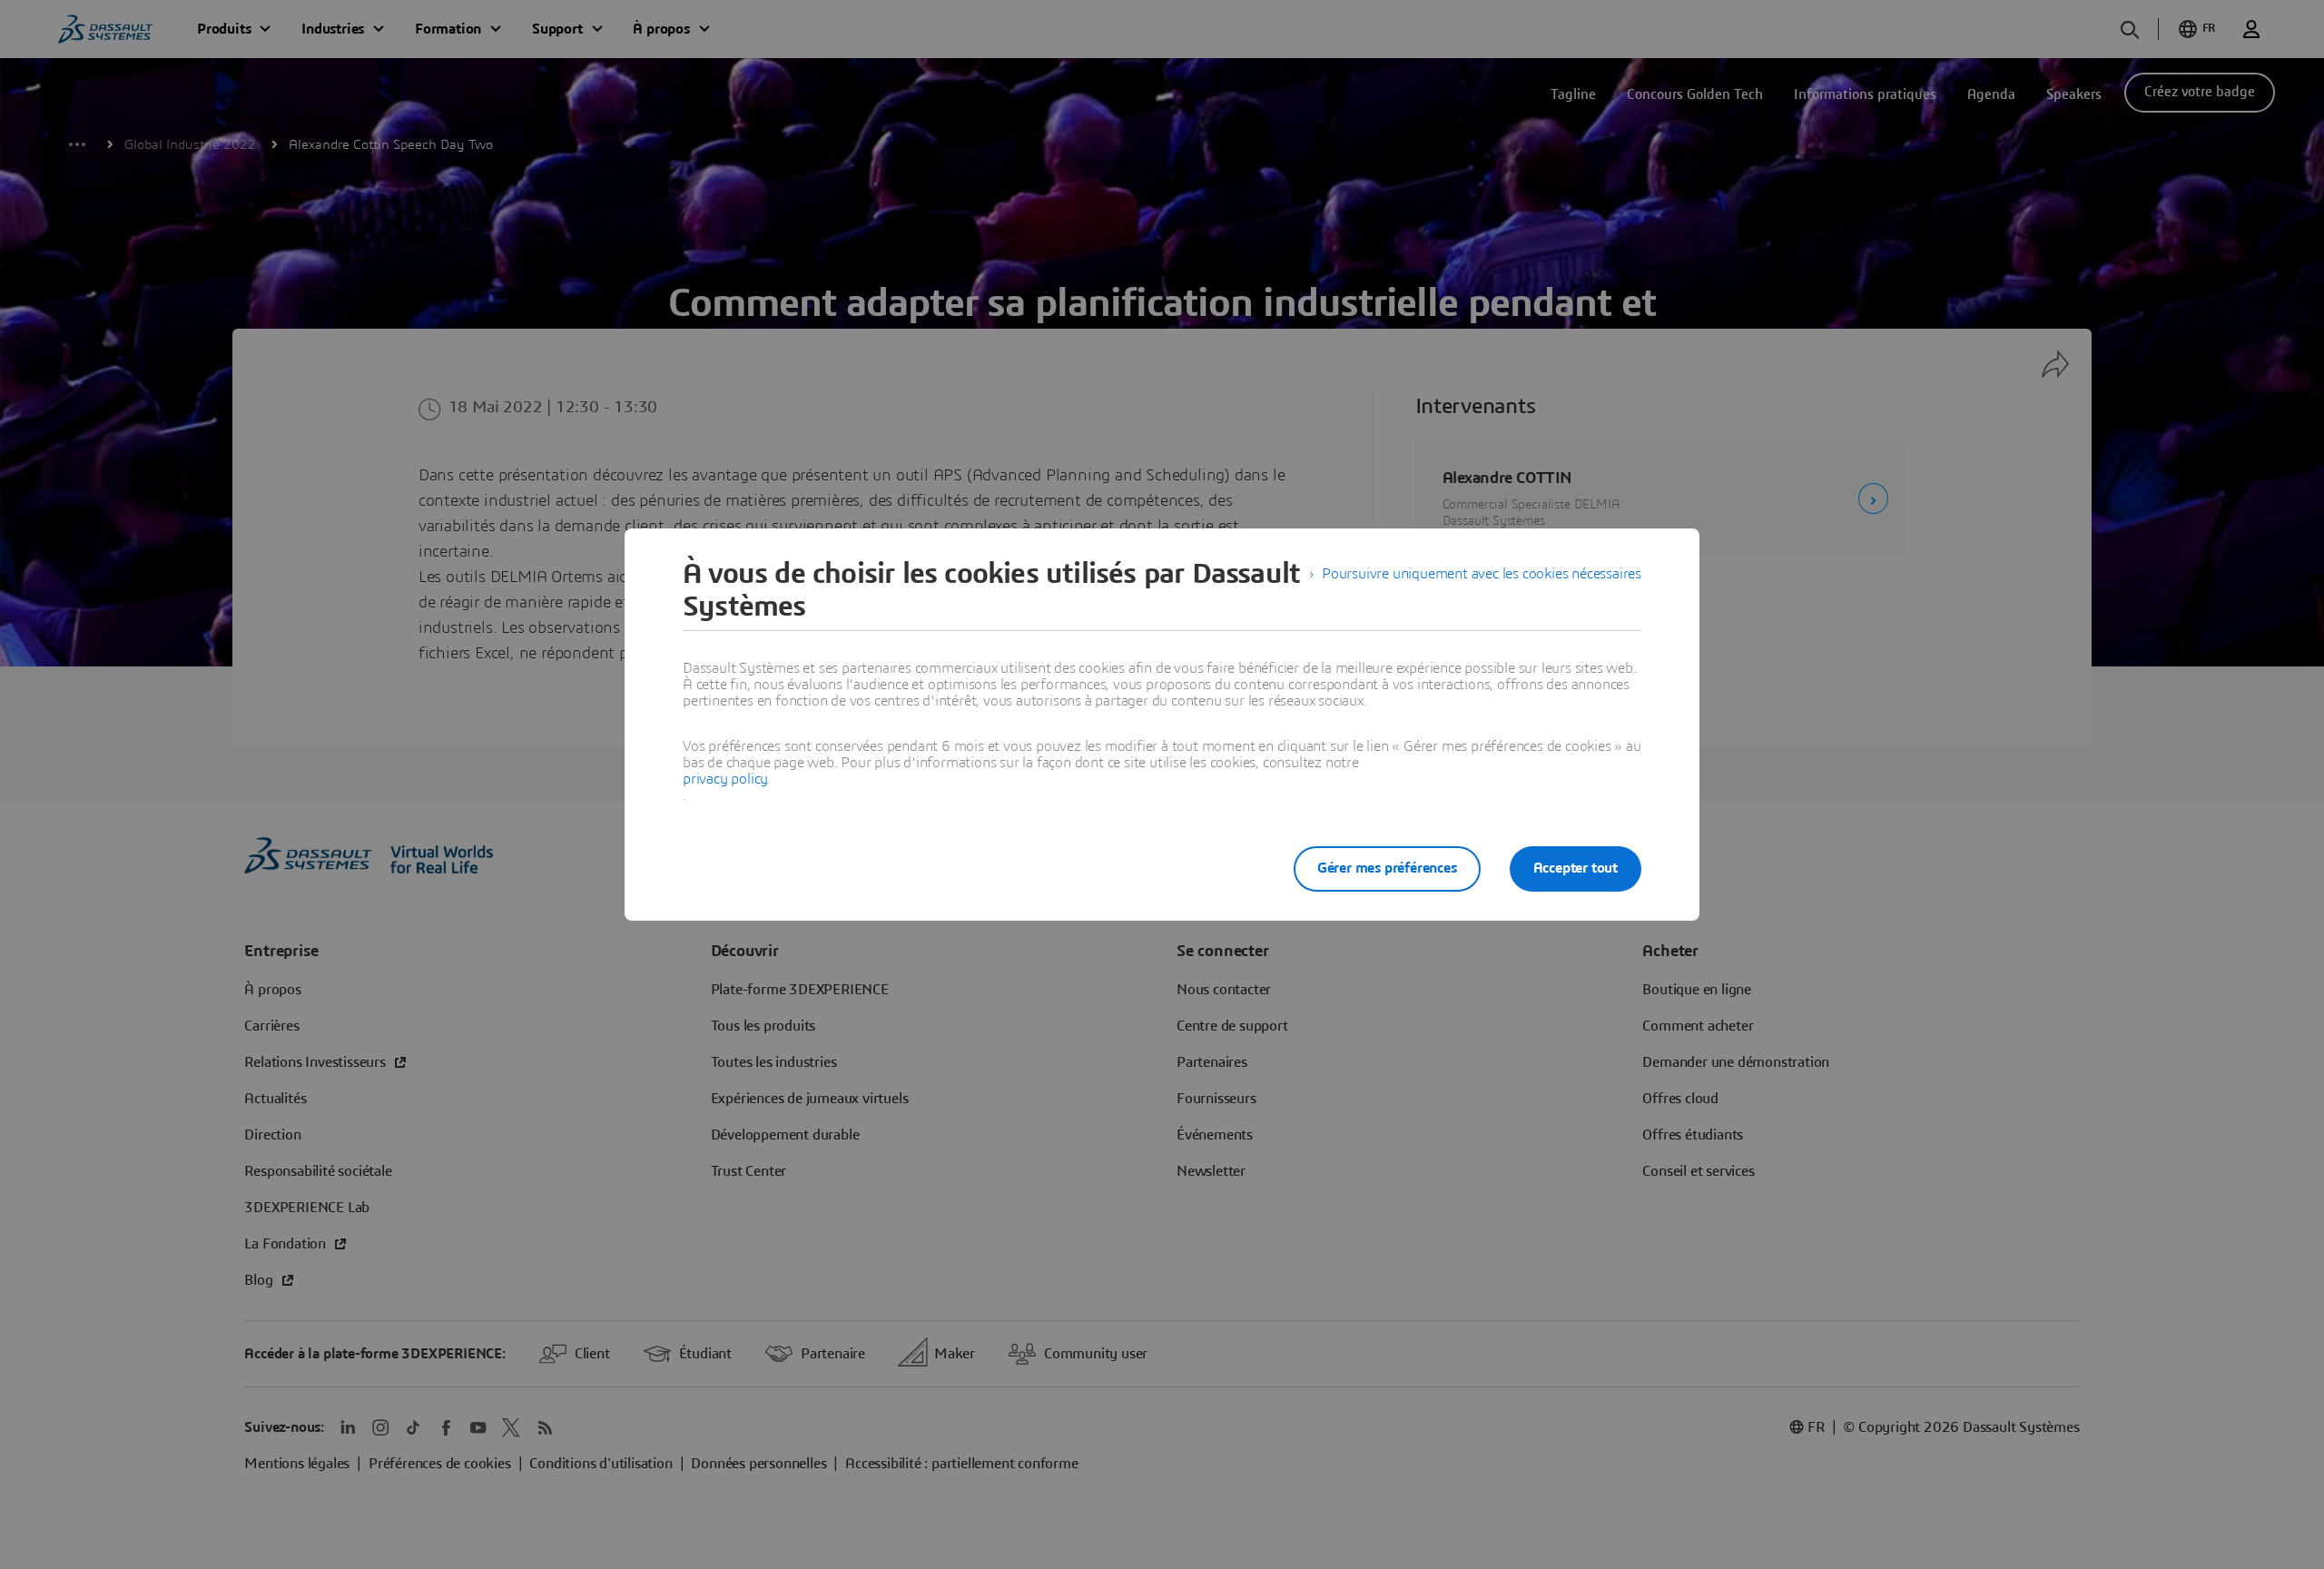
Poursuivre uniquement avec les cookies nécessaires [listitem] (1482, 574)
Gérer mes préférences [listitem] (1387, 868)
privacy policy (725, 779)
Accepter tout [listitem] (1576, 868)
